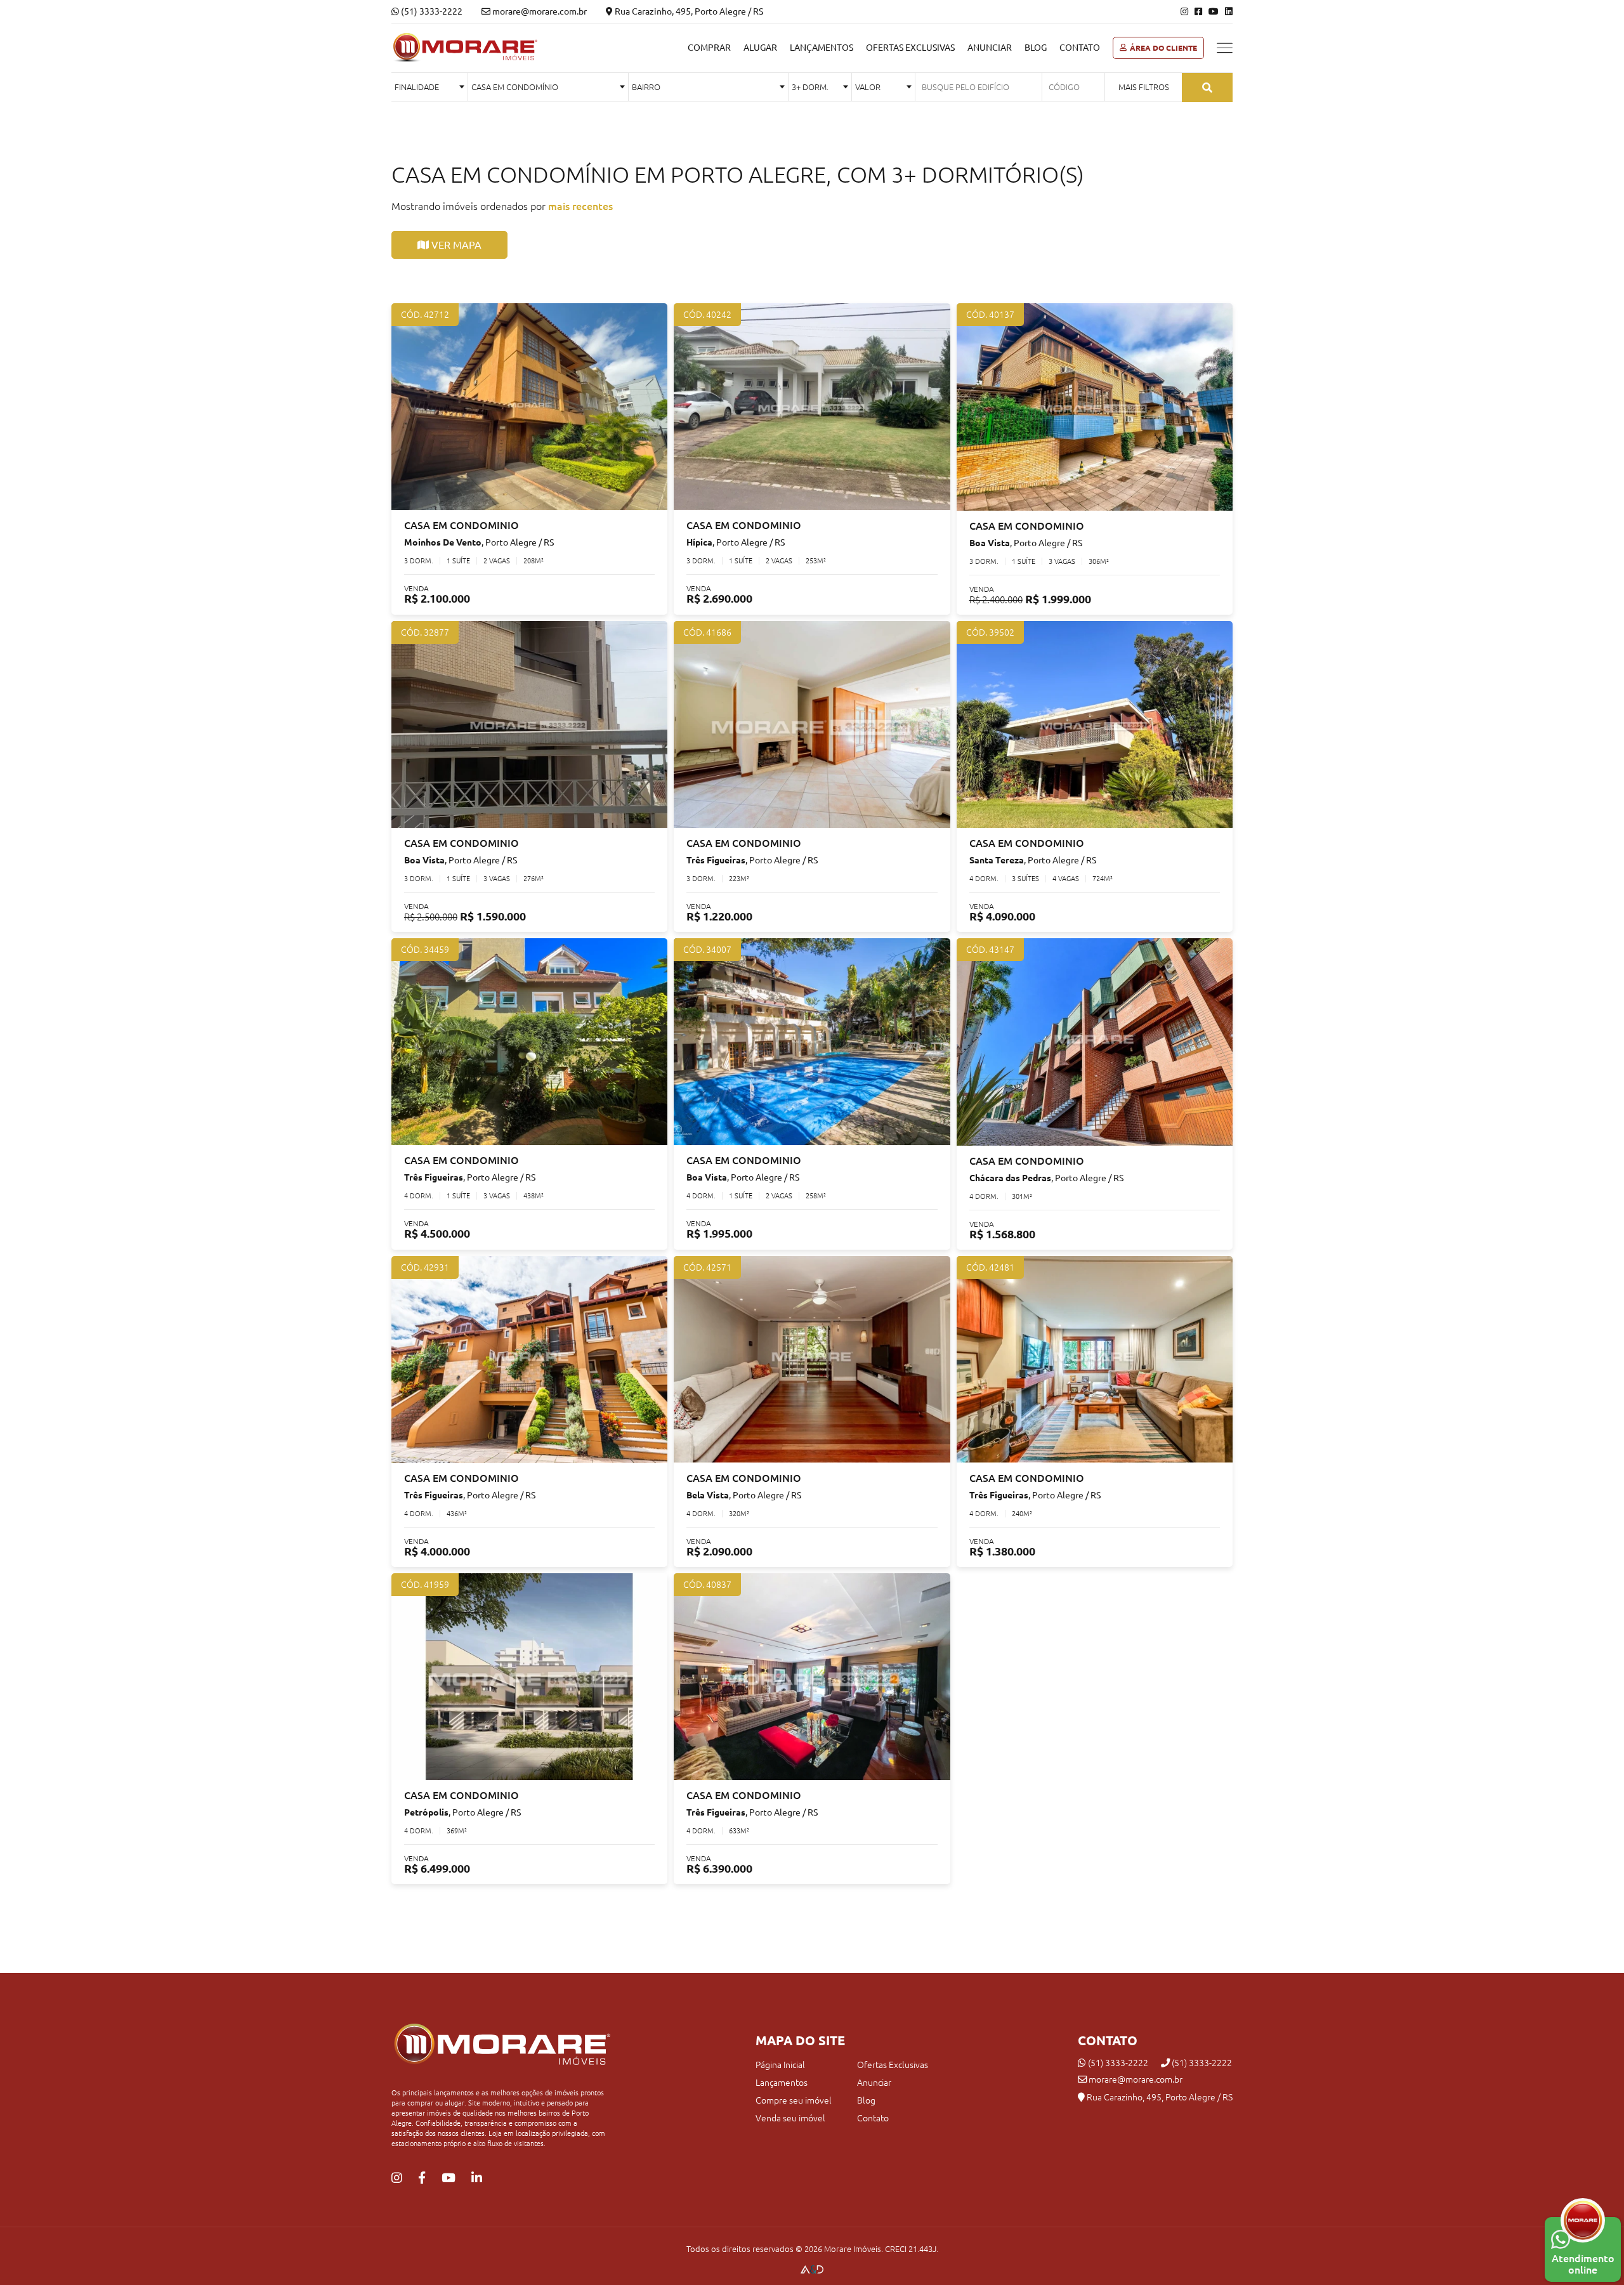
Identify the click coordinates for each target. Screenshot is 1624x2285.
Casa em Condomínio (515, 87)
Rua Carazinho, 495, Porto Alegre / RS (688, 11)
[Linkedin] (1229, 11)
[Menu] (1225, 48)
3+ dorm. (810, 87)
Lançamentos (822, 48)
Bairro (646, 87)
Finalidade (417, 87)
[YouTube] (1214, 11)
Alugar (760, 48)
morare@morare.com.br (1135, 2079)
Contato (1080, 48)
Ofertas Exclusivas (910, 48)
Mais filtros (1144, 87)
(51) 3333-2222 (431, 11)
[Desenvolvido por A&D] (812, 2270)
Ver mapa (455, 245)
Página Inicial (780, 2065)
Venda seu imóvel (790, 2118)
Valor (868, 87)
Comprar (709, 48)
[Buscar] (1207, 88)
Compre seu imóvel (794, 2100)
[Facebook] (1198, 11)
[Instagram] (1184, 11)
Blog (1036, 48)
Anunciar (990, 48)
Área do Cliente (1163, 48)
